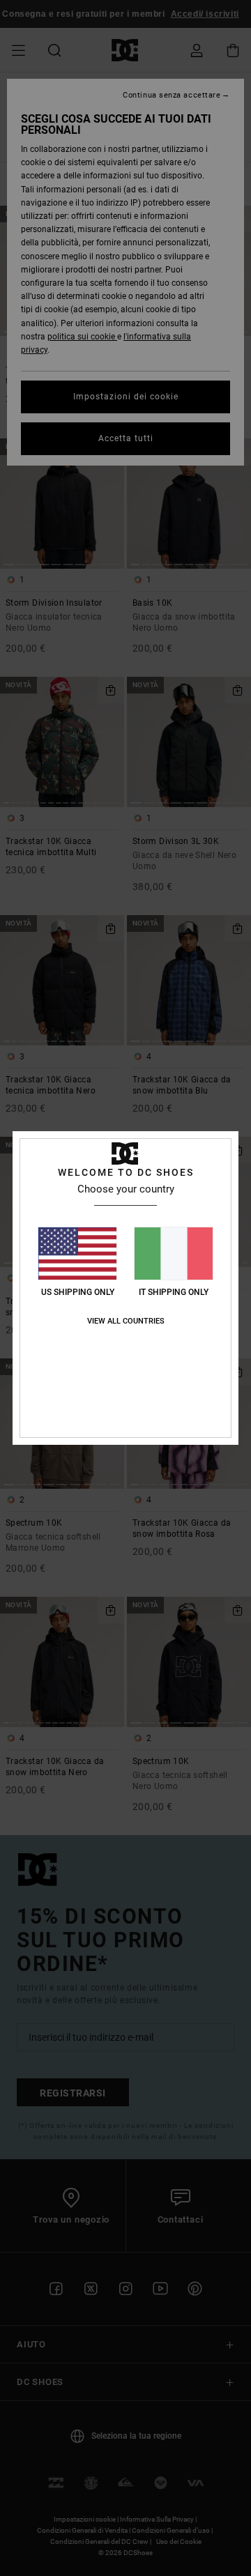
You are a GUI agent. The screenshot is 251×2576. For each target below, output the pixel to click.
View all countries (126, 1321)
